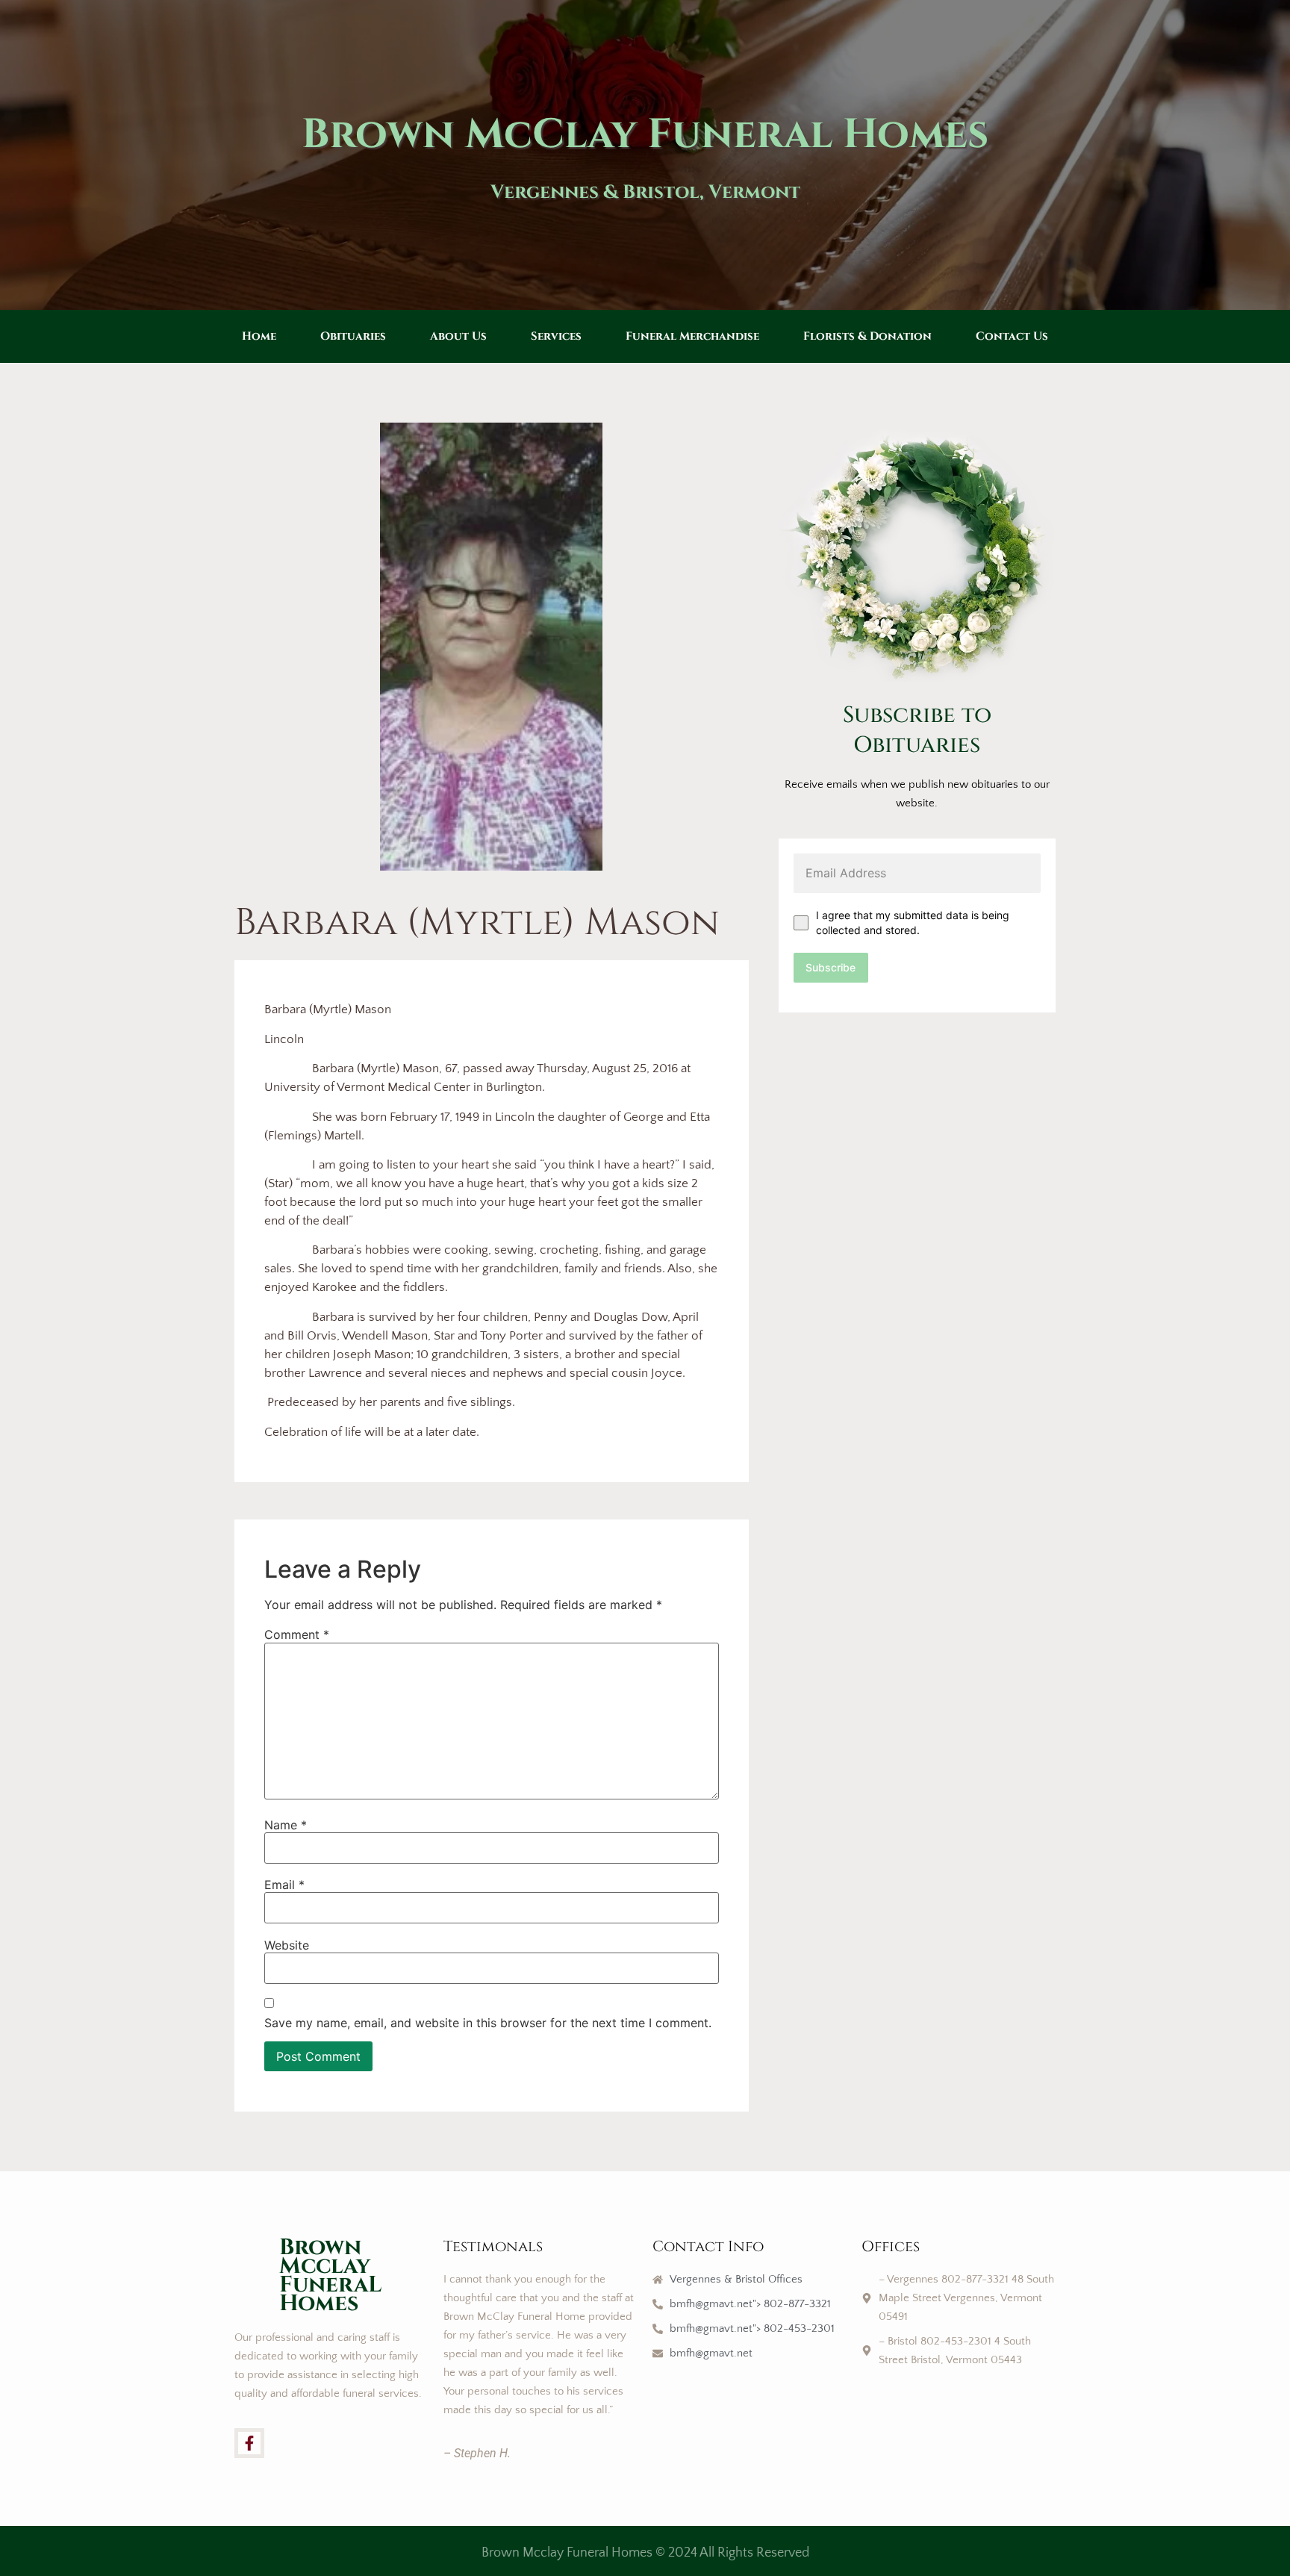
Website (287, 1945)
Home (259, 336)
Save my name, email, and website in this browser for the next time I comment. (488, 2023)
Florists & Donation (867, 336)
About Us (458, 336)
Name (286, 1825)
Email (284, 1885)
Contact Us (1012, 336)
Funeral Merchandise (692, 336)
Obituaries (353, 336)
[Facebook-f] (249, 2443)
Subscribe (831, 967)
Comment (297, 1634)
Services (556, 336)
